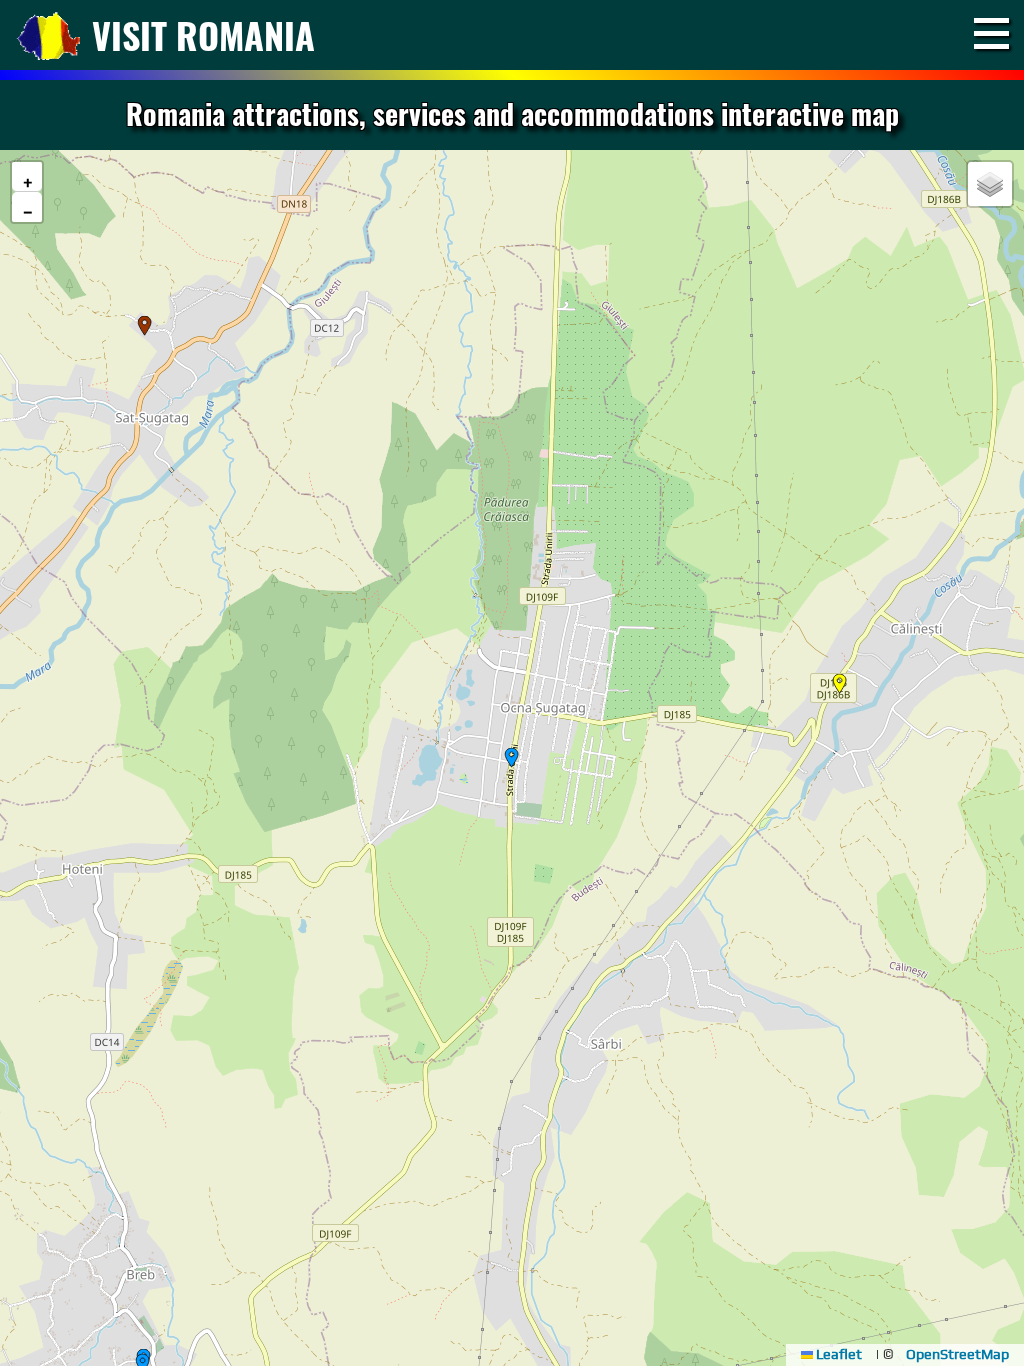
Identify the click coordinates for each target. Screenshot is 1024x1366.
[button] (840, 684)
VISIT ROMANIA (203, 34)
